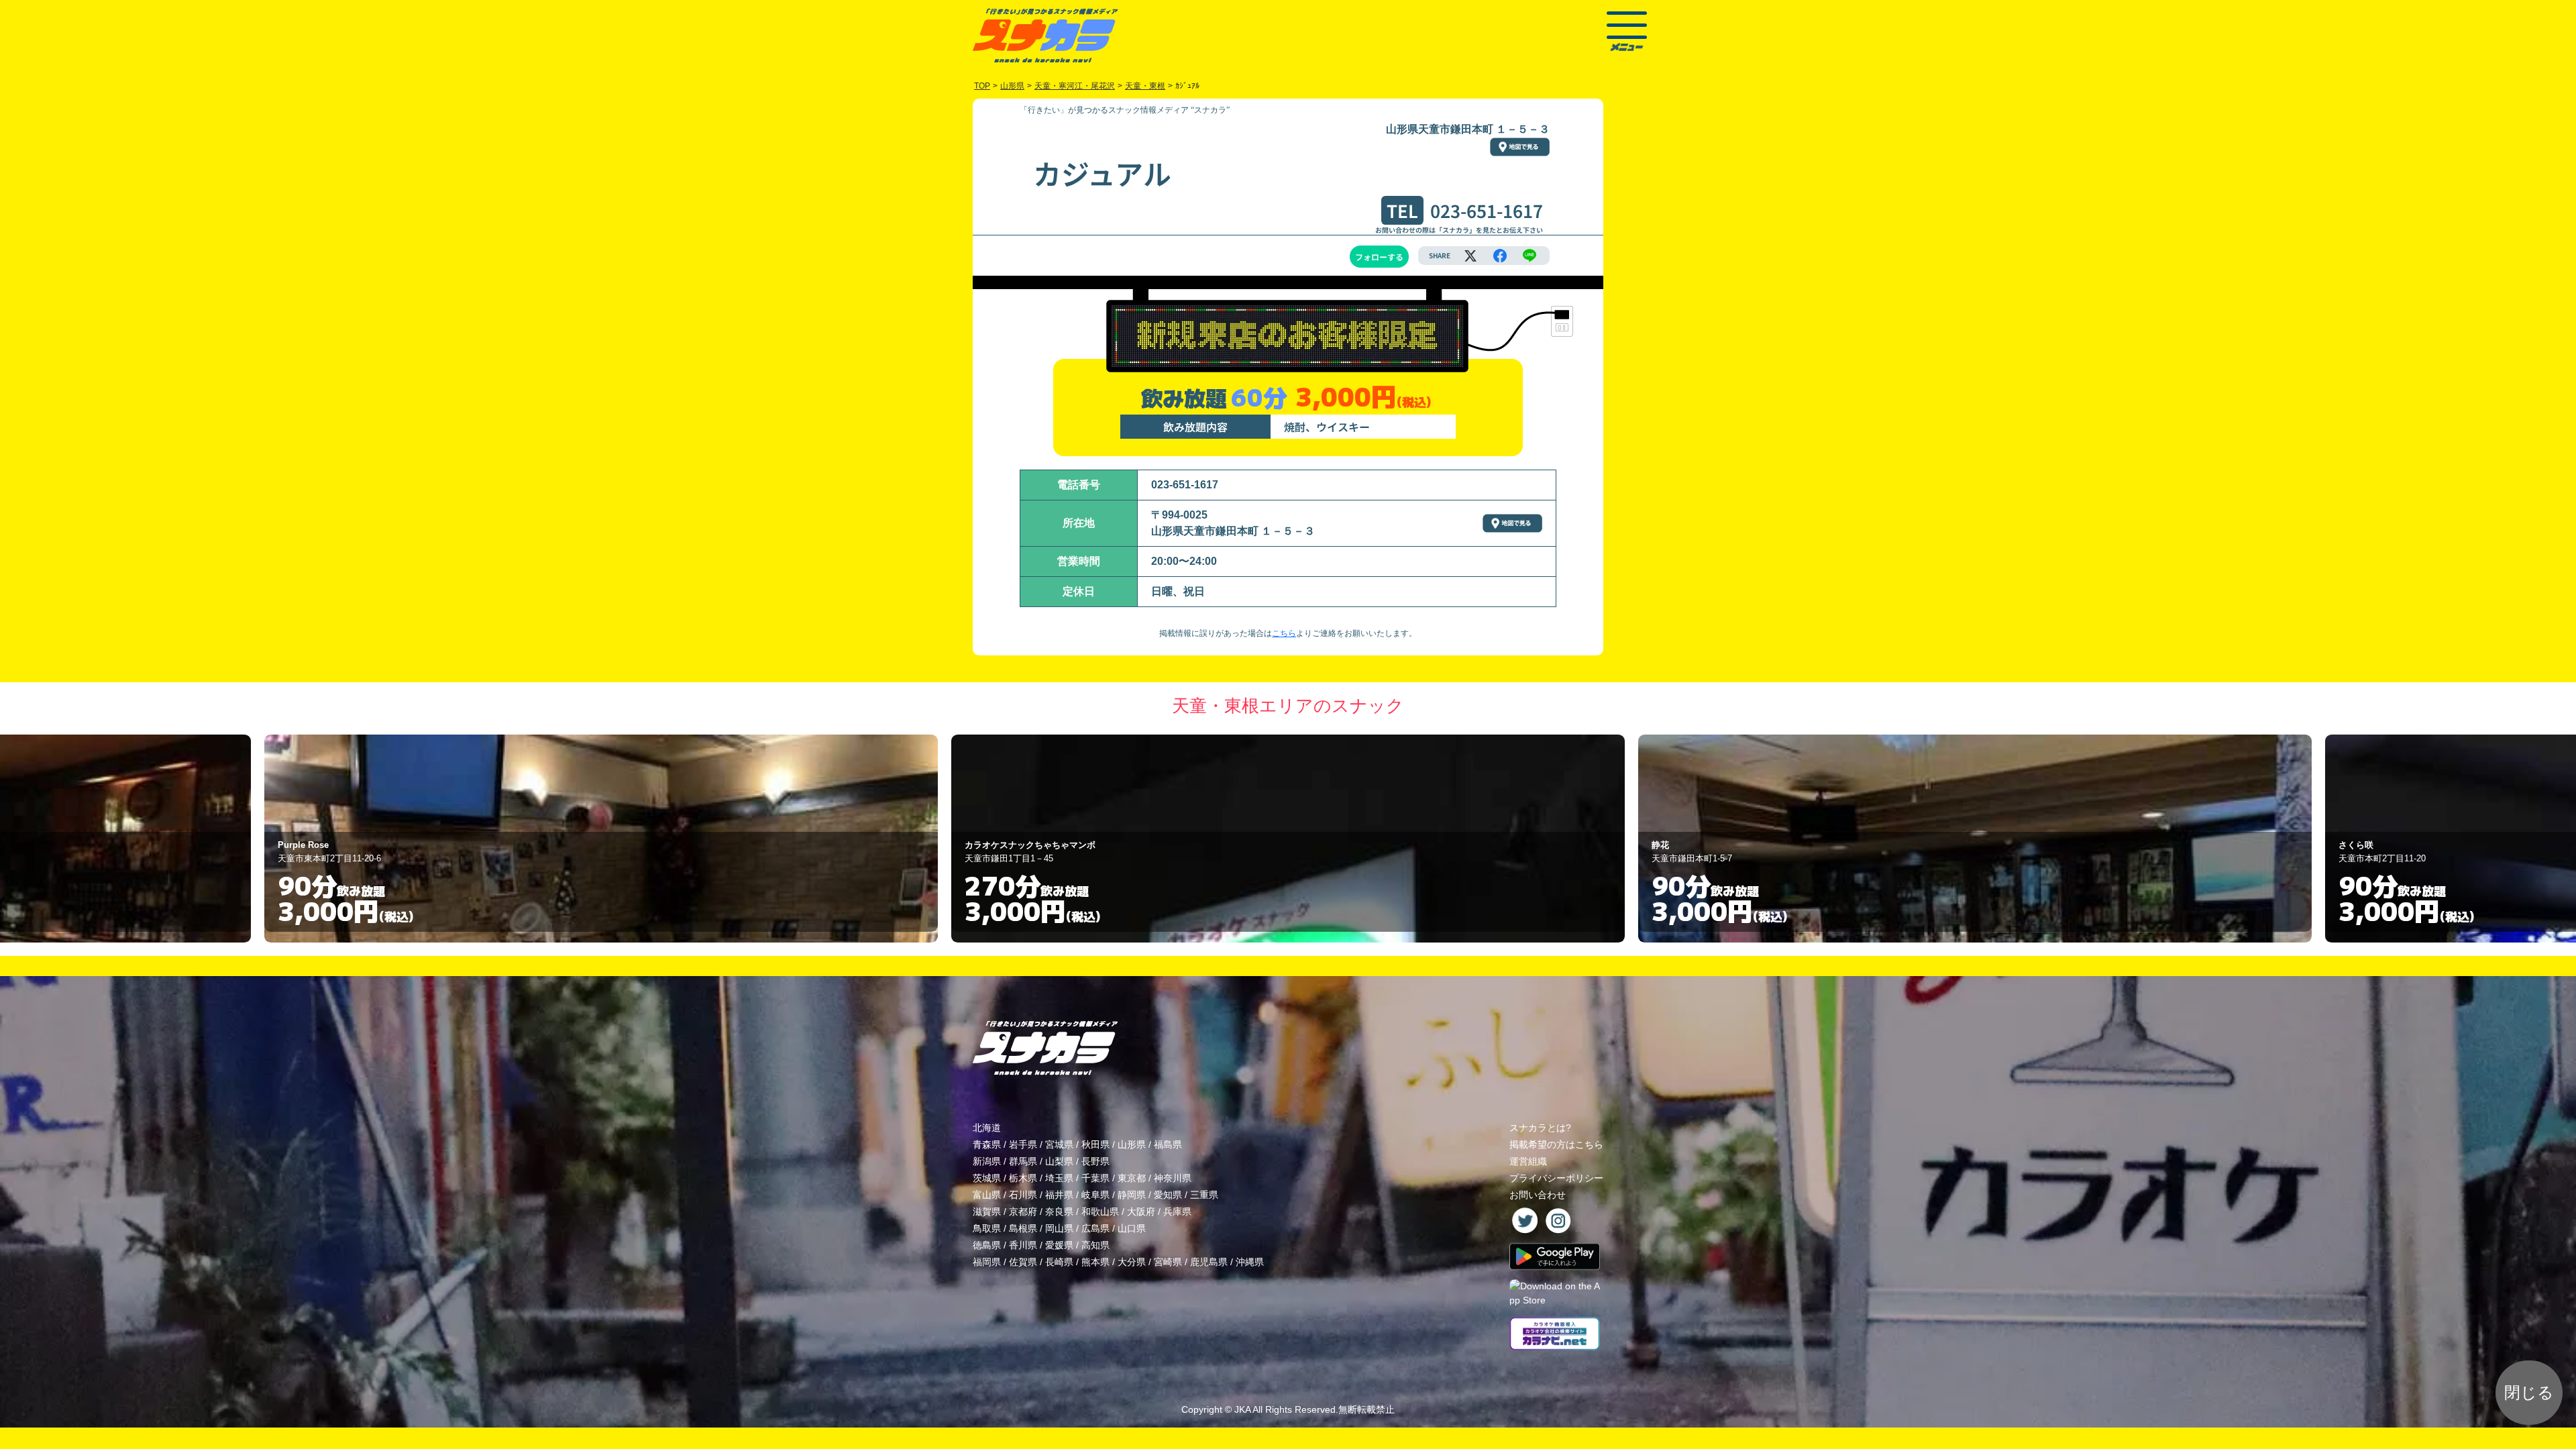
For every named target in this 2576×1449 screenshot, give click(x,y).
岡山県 (1059, 1228)
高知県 (1095, 1245)
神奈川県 (1173, 1178)
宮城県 (1059, 1144)
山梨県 (1059, 1161)
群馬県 (1023, 1161)
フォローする (1379, 257)
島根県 (1023, 1228)
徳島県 (987, 1245)
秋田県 (1095, 1144)
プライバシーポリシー (1556, 1178)
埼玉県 (1059, 1178)
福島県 (1168, 1144)
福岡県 (987, 1262)
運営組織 (1528, 1161)
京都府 (1023, 1212)
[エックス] (1470, 256)
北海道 (987, 1128)
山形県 (1132, 1144)
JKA (1242, 1409)
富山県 (987, 1195)
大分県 (1132, 1262)
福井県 (1059, 1195)
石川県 (1023, 1195)
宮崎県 (1168, 1262)
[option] (601, 839)
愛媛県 (1059, 1245)
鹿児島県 (1209, 1262)
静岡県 (1132, 1195)
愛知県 (1168, 1195)
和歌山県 (1100, 1212)
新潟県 (987, 1161)
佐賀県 (1023, 1262)
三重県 (1204, 1195)
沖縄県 (1250, 1262)
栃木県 (1023, 1178)
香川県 (1023, 1245)
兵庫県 (1177, 1212)
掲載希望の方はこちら (1556, 1144)
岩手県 (1023, 1144)
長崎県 (1059, 1262)
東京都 (1132, 1178)
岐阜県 (1095, 1195)
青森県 (987, 1144)
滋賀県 (987, 1212)
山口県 (1132, 1228)
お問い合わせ (1538, 1195)
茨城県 (987, 1178)
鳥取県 (987, 1228)
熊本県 (1095, 1262)
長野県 (1095, 1161)
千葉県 (1095, 1178)
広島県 (1095, 1228)
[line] (1529, 256)
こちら (1284, 633)
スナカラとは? (1540, 1128)
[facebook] (1500, 256)
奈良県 (1059, 1212)
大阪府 (1141, 1212)
